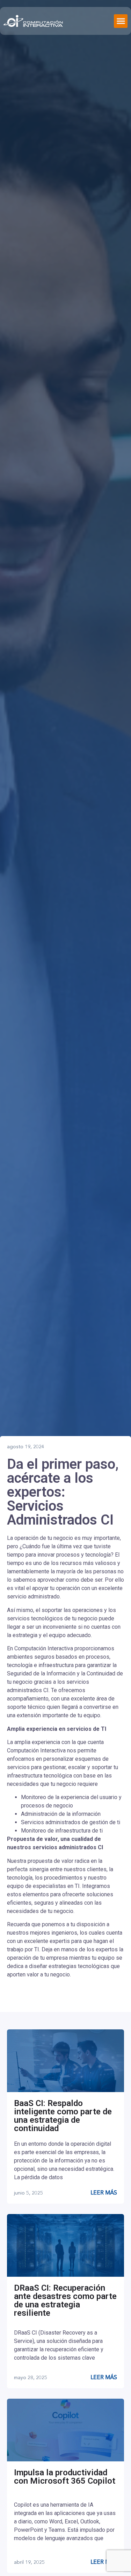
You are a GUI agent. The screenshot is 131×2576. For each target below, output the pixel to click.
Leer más (104, 2193)
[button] (121, 21)
